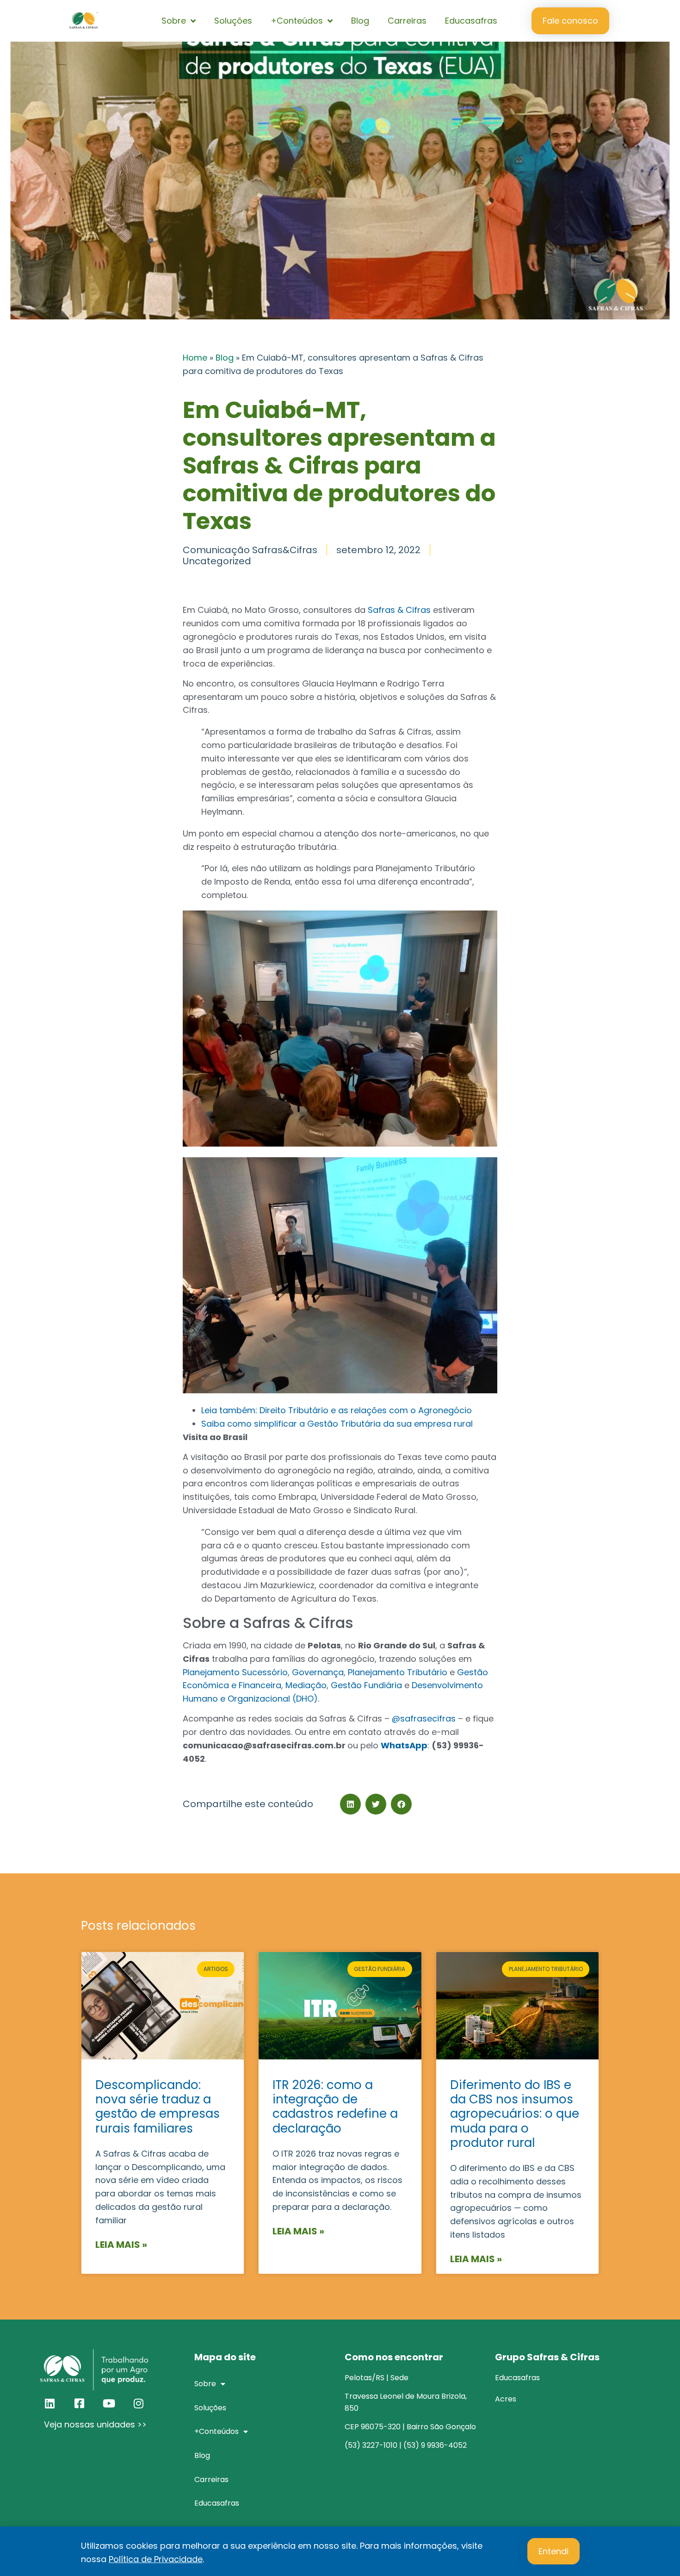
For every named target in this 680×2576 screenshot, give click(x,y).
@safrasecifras (424, 1718)
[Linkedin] (49, 2403)
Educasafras (471, 21)
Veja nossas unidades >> (95, 2424)
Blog (360, 21)
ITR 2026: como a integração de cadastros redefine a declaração (335, 2107)
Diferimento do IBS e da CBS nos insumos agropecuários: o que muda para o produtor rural (515, 2114)
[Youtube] (109, 2403)
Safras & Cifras (399, 610)
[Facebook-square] (79, 2403)
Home (195, 358)
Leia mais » (121, 2245)
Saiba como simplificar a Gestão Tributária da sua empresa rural (337, 1424)
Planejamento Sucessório (235, 1672)
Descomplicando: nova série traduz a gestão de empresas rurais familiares (158, 2107)
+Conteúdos (297, 21)
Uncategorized (217, 561)
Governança (318, 1672)
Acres (506, 2399)
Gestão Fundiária (366, 1685)
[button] (350, 1804)
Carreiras (407, 21)
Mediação (306, 1685)
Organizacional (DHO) (273, 1699)
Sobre (174, 21)
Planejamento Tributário (396, 1672)
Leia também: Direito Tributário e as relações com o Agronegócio (337, 1410)
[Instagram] (138, 2403)
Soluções (233, 21)
